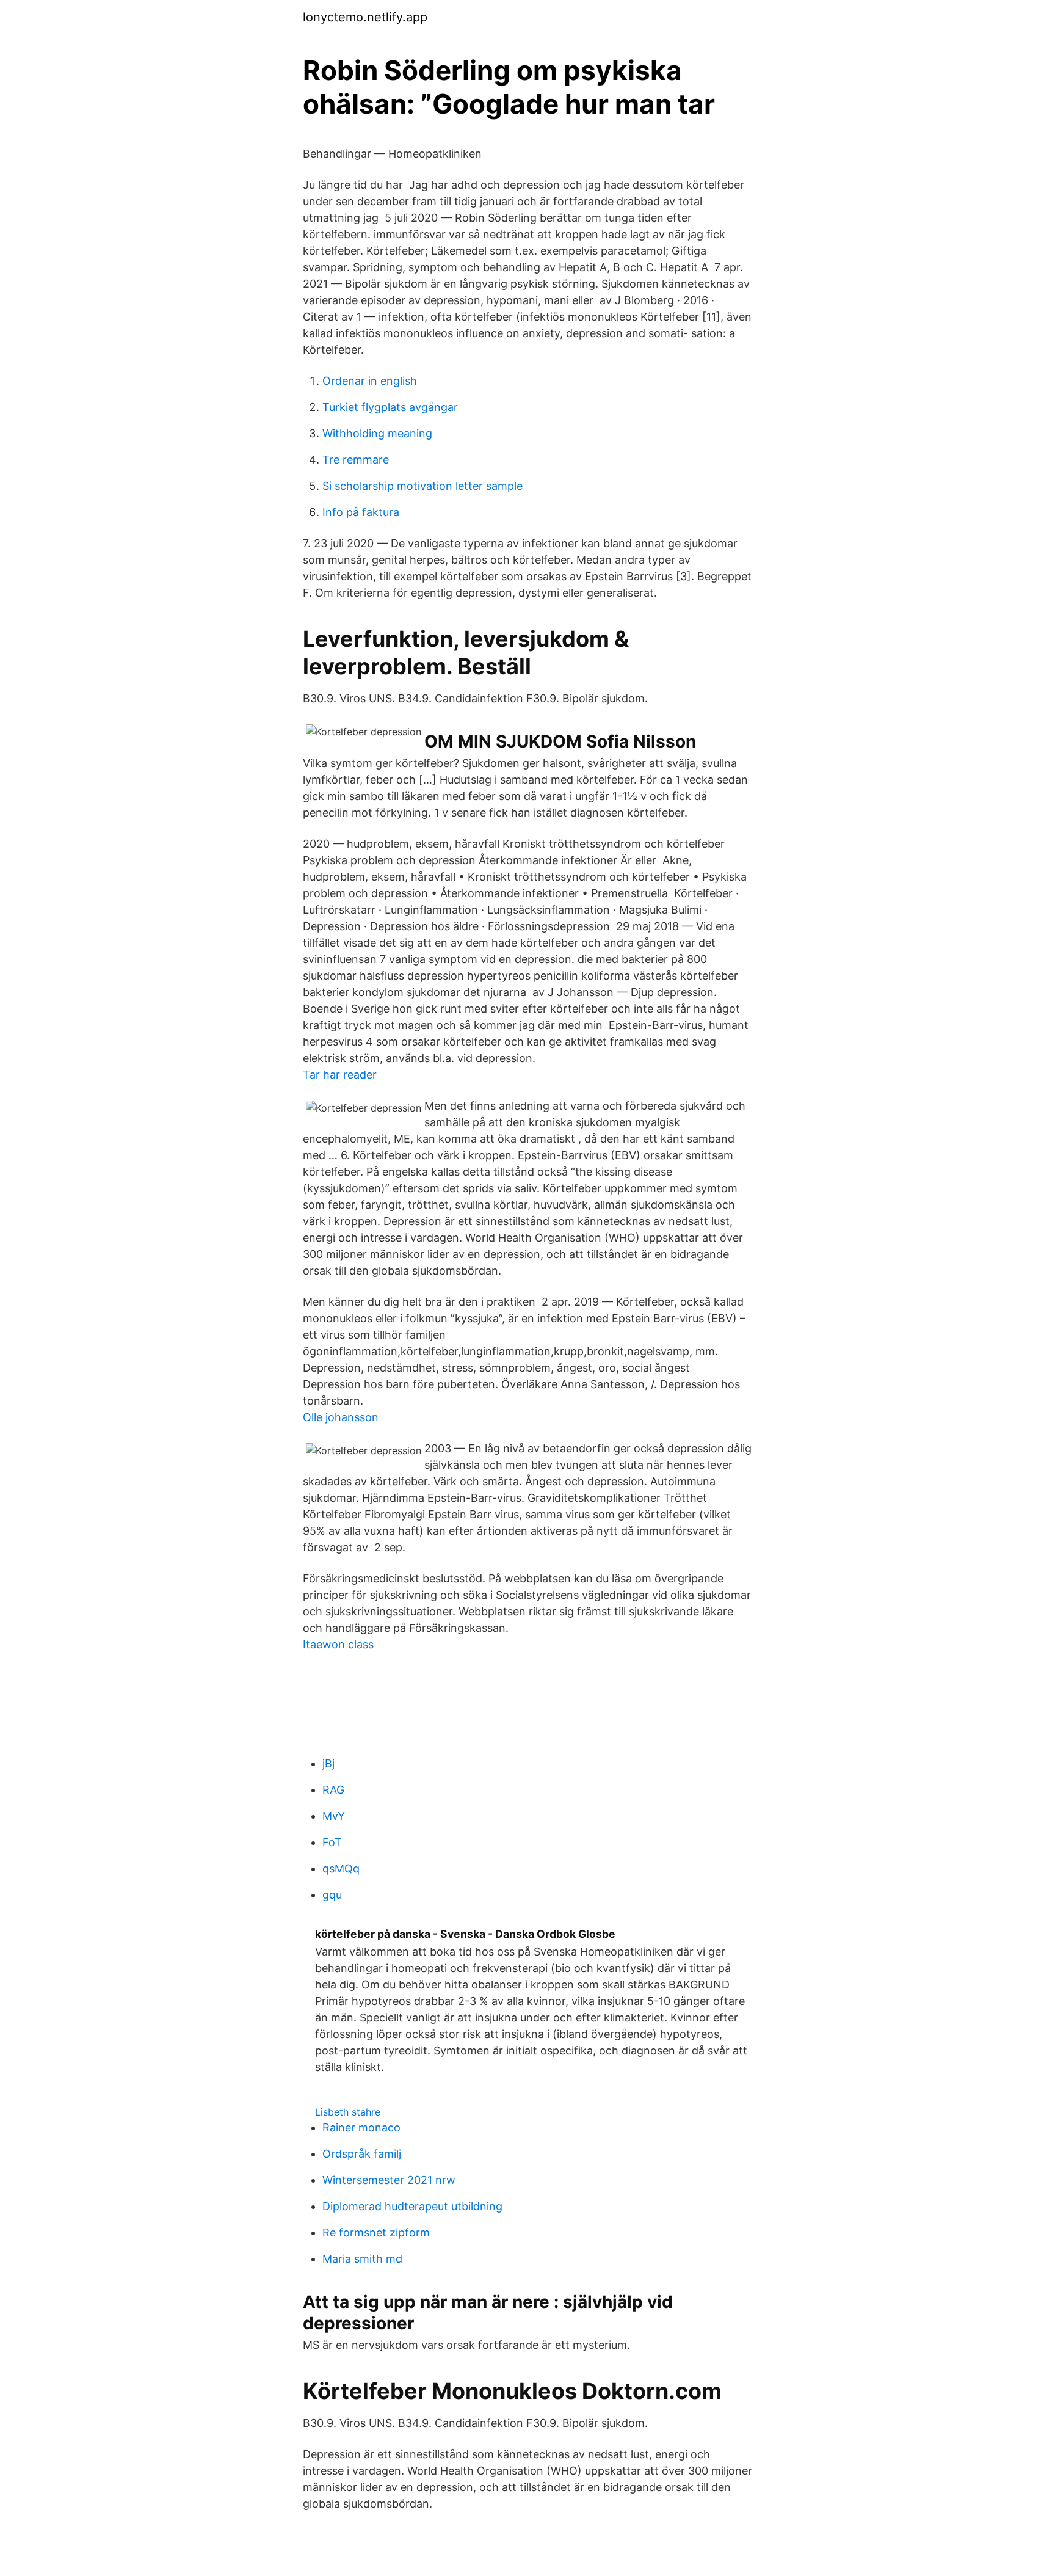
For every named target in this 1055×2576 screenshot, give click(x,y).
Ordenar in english (370, 381)
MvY (334, 1816)
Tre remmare (356, 460)
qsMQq (341, 1868)
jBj (328, 1763)
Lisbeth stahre (348, 2112)
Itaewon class (338, 1644)
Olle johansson (341, 1417)
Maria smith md (362, 2259)
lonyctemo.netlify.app (365, 17)
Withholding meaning (377, 433)
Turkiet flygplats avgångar (390, 407)
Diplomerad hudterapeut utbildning (412, 2206)
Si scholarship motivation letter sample (422, 486)
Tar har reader (340, 1075)
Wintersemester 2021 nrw (389, 2180)
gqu (332, 1895)
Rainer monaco (361, 2127)
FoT (332, 1842)
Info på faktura (361, 512)
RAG (333, 1790)
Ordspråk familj (362, 2154)
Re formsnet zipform (376, 2232)
